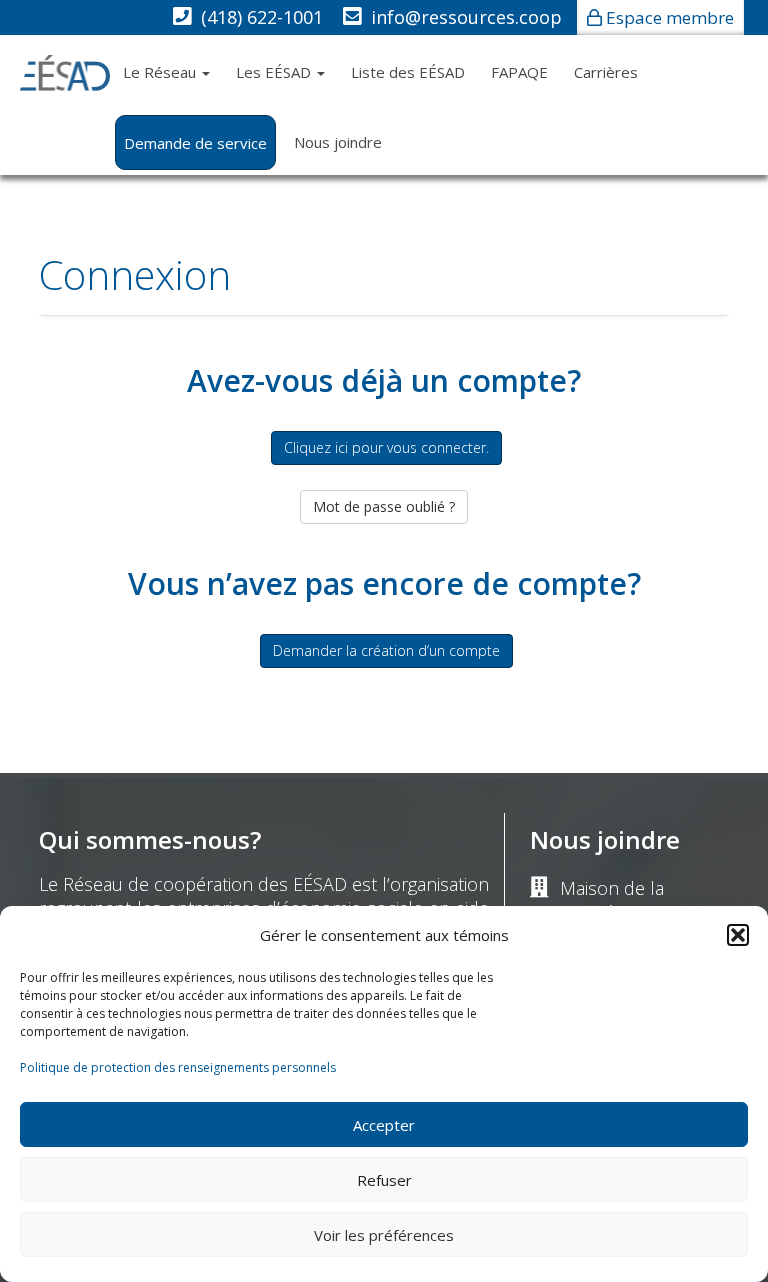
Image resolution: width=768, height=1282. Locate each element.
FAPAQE (519, 72)
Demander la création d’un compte (386, 650)
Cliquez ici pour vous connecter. (386, 447)
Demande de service (195, 143)
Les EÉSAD (275, 72)
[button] (738, 935)
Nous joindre (338, 142)
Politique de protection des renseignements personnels (178, 1067)
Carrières (606, 72)
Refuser (384, 1180)
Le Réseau (161, 72)
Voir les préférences (384, 1235)
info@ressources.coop (466, 17)
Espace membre (670, 17)
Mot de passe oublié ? (384, 506)
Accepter (384, 1125)
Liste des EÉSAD (408, 72)
